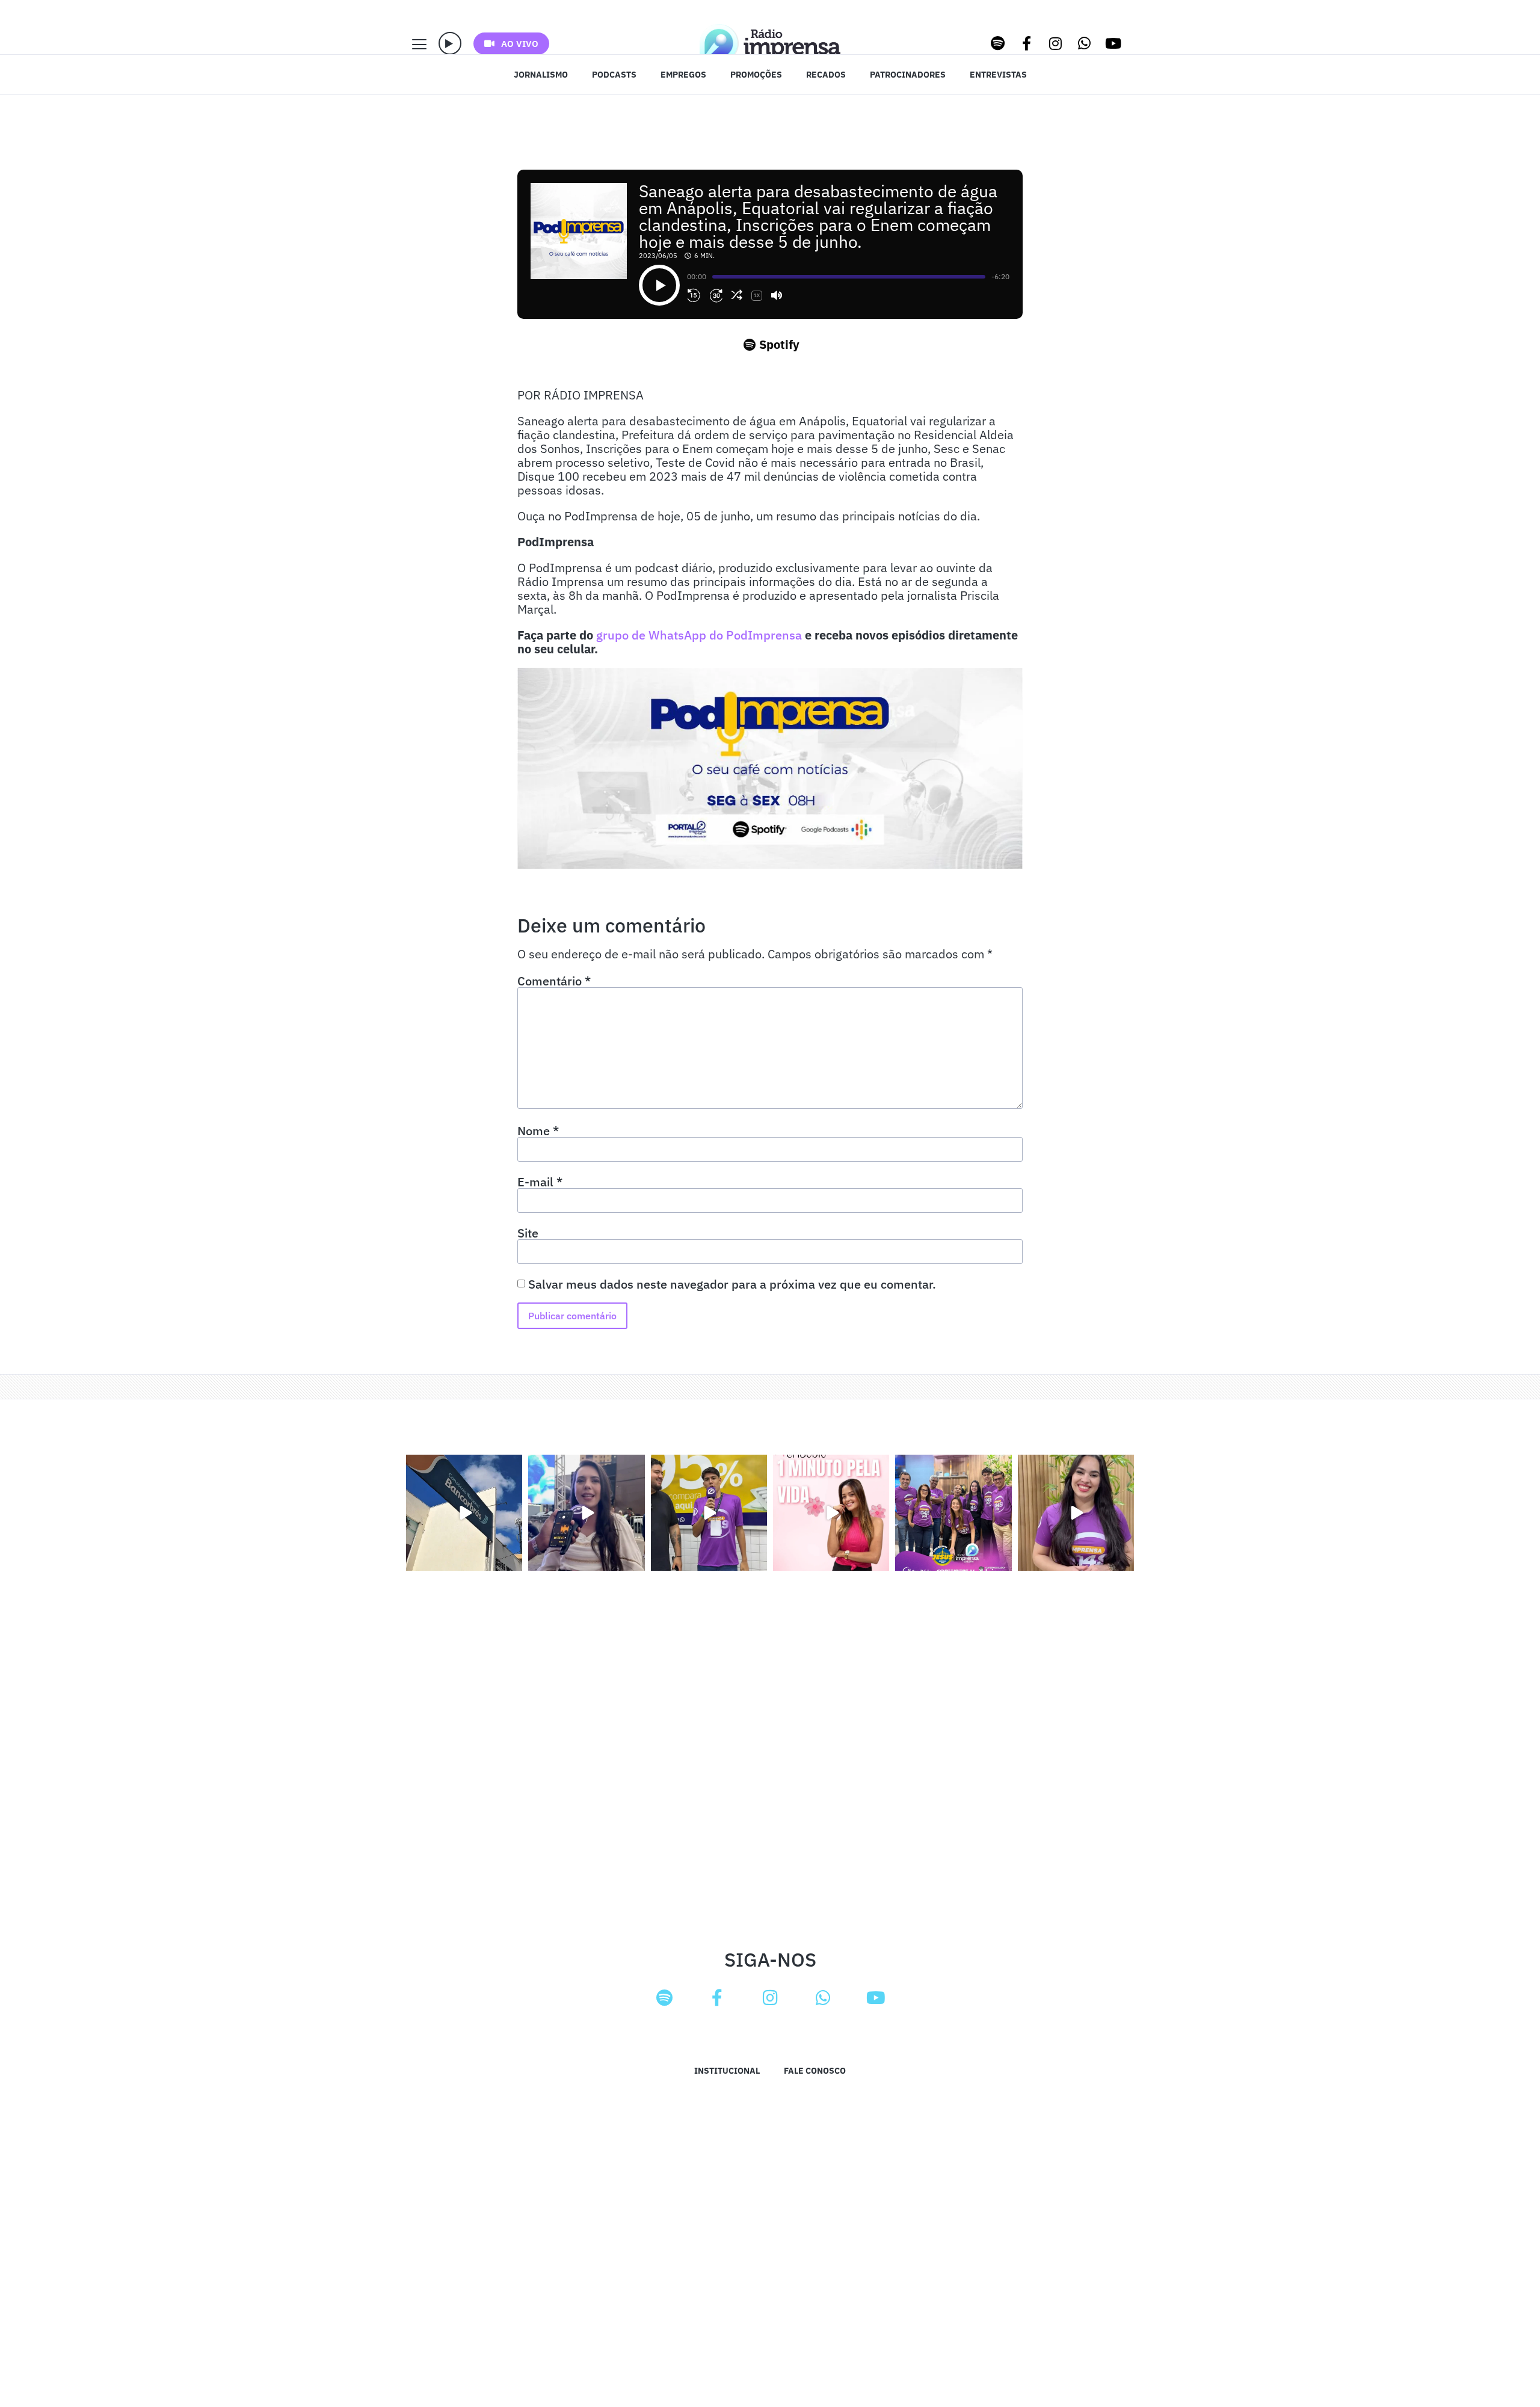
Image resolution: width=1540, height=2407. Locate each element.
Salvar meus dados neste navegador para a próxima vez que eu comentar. (732, 1284)
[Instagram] (1056, 43)
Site (528, 1233)
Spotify (779, 344)
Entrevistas (998, 75)
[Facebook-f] (1027, 43)
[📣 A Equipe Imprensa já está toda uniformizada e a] (953, 1513)
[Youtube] (1113, 43)
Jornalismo (541, 75)
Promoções (756, 75)
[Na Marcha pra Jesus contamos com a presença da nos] (586, 1513)
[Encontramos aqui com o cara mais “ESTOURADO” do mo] (709, 1513)
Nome (538, 1131)
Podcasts (614, 75)
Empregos (683, 75)
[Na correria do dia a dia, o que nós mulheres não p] (831, 1513)
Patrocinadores (908, 75)
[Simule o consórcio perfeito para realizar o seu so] (464, 1513)
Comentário (554, 981)
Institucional (727, 2071)
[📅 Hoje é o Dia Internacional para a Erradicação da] (1076, 1513)
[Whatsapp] (1085, 43)
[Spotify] (998, 43)
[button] (450, 43)
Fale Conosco (815, 2071)
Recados (826, 75)
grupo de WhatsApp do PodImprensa (699, 635)
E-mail (540, 1182)
